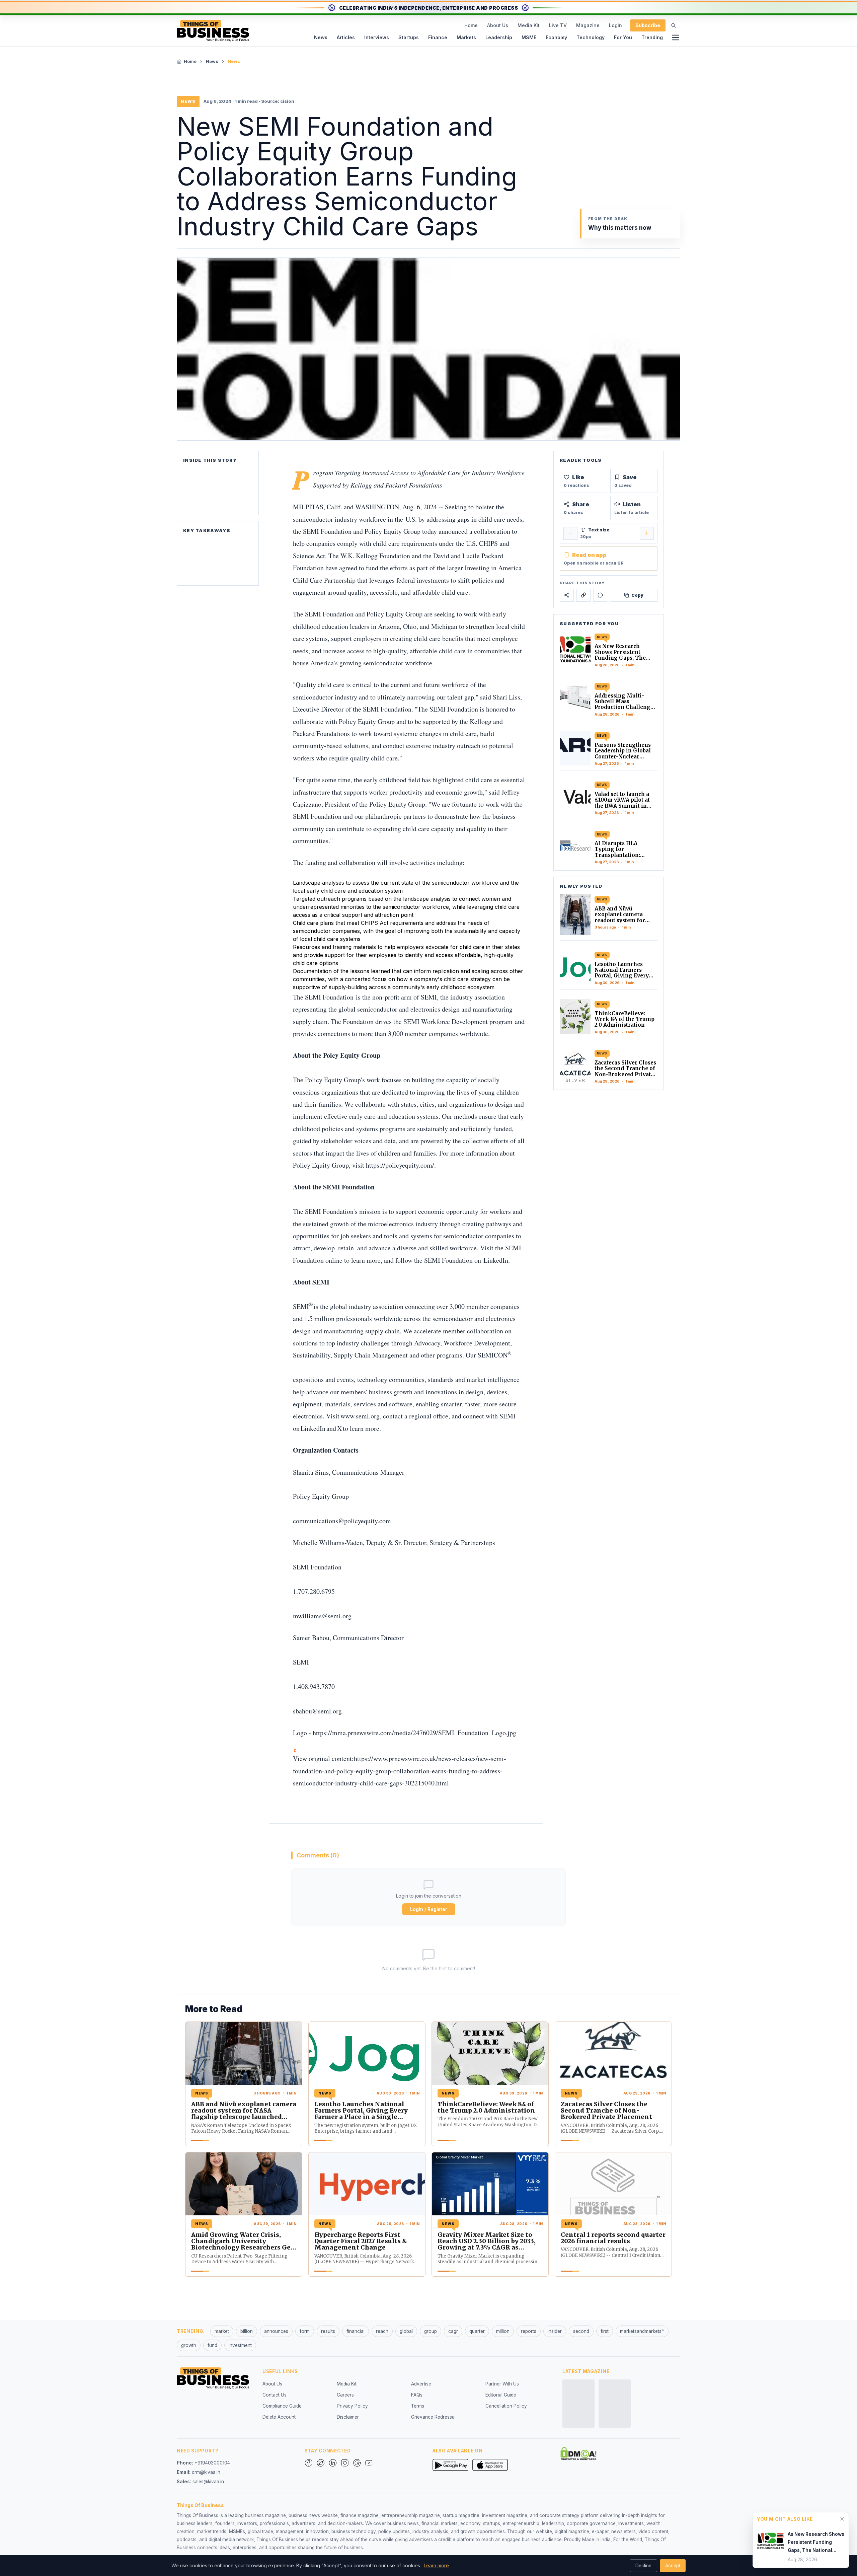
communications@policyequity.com (342, 1521)
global (406, 2331)
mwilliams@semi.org (322, 1616)
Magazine (588, 25)
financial (356, 2331)
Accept (673, 2566)
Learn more (436, 2565)
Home (471, 25)
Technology (591, 37)
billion (247, 2331)
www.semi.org (360, 1416)
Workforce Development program (467, 1021)
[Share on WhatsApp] (600, 595)
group (431, 2331)
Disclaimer (348, 2417)
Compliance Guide (282, 2406)
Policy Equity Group (393, 531)
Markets (466, 37)
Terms (418, 2406)
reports (529, 2331)
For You (623, 37)
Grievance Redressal (433, 2417)
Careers (345, 2395)
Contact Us (275, 2395)
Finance (438, 37)
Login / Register (429, 1909)
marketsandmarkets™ (642, 2331)
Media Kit (529, 25)
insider (555, 2331)
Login (615, 25)
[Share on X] (567, 595)
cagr (453, 2331)
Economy (556, 37)
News (321, 37)
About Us (498, 25)
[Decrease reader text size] (570, 533)
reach (382, 2331)
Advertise (421, 2384)
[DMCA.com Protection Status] (578, 2453)
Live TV (558, 25)
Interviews (377, 37)
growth (189, 2345)
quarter (477, 2331)
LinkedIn (496, 1260)
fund (212, 2345)
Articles (346, 37)
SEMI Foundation (327, 531)
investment (240, 2345)
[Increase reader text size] (647, 533)
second (581, 2331)
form (305, 2331)
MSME (529, 37)
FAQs (417, 2395)
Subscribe (648, 25)
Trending (652, 37)
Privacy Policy (352, 2406)
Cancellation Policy (506, 2406)
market (222, 2331)
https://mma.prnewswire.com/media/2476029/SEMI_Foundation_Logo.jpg (414, 1733)
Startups (409, 37)
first (605, 2331)
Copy (637, 595)
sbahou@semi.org (317, 1711)
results (328, 2331)
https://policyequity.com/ (400, 1165)
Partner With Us (502, 2384)
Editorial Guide (501, 2395)
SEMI (429, 997)
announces (276, 2331)
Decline (643, 2566)
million (503, 2331)
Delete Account (279, 2417)
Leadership (499, 37)
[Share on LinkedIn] (583, 595)
